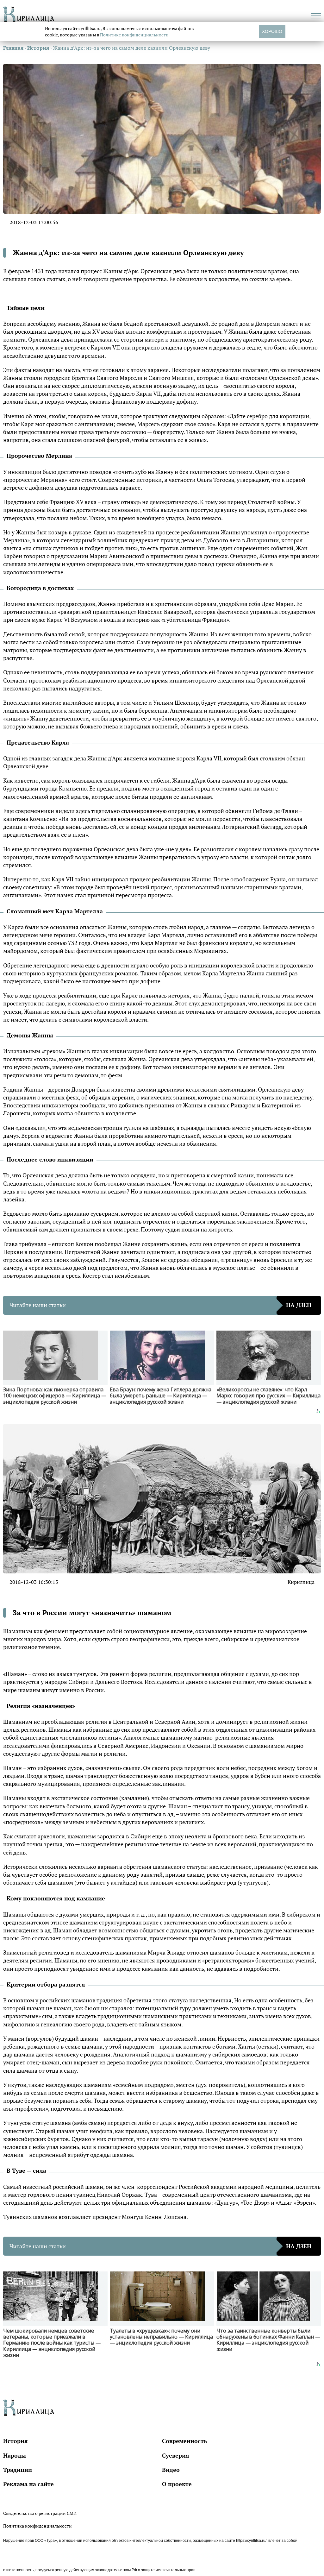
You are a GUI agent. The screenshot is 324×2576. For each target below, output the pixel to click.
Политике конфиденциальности (134, 35)
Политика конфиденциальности (37, 2526)
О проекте (177, 2484)
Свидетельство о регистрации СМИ (40, 2513)
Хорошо (272, 31)
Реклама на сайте (28, 2484)
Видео (171, 2470)
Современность (184, 2441)
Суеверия (176, 2455)
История (16, 2441)
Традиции (18, 2470)
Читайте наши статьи (160, 1305)
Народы (15, 2455)
